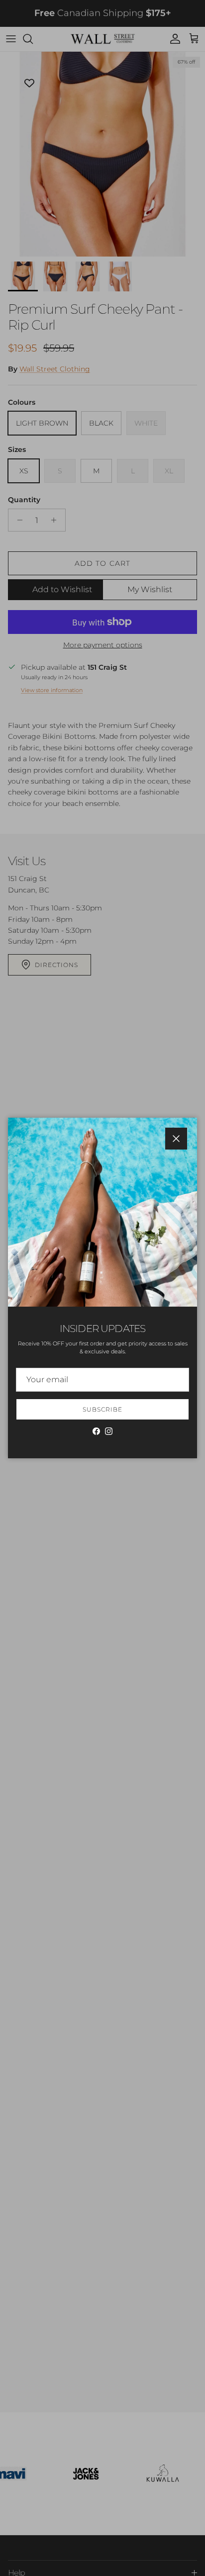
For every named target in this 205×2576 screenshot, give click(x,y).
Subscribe (102, 1409)
